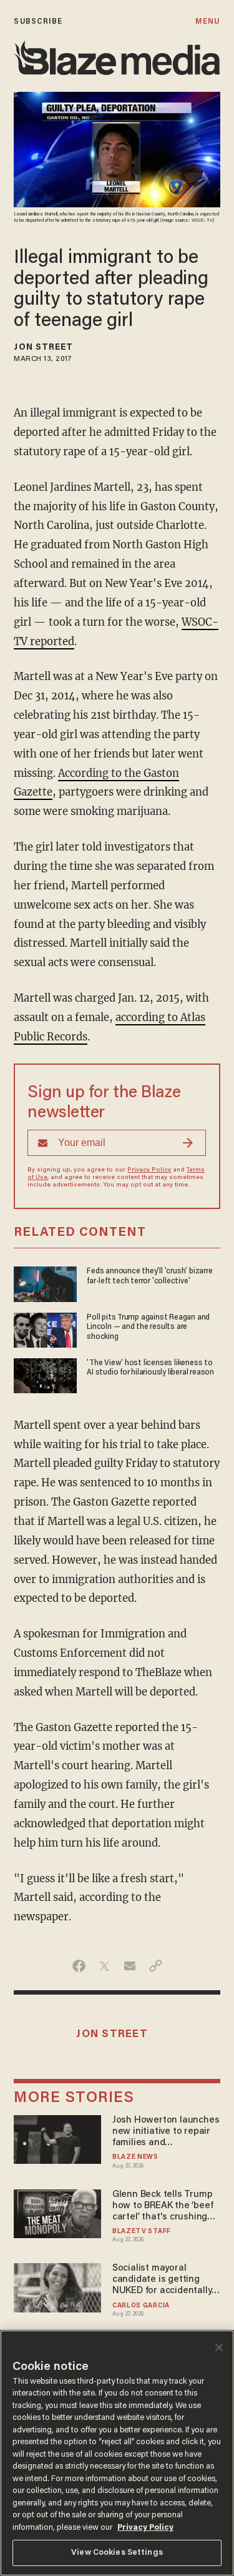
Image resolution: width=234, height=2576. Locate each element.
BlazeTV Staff (142, 2232)
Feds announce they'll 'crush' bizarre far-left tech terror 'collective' (149, 1276)
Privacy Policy (149, 1170)
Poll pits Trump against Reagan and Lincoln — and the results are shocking (148, 1327)
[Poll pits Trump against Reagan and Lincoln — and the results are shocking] (45, 1329)
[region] (117, 2453)
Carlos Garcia (141, 2306)
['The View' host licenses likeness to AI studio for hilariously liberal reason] (45, 1374)
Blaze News (135, 2157)
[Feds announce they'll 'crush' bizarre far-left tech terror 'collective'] (45, 1283)
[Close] (219, 2347)
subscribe (38, 22)
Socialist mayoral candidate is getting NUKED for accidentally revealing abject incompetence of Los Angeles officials (162, 2280)
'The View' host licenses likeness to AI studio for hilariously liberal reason (150, 1368)
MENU (207, 22)
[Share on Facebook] (79, 1966)
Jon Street (43, 348)
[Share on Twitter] (105, 1966)
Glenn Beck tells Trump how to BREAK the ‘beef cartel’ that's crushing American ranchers (163, 2207)
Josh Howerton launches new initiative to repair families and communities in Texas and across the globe (166, 2132)
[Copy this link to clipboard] (156, 1966)
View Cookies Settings (117, 2553)
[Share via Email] (130, 1966)
